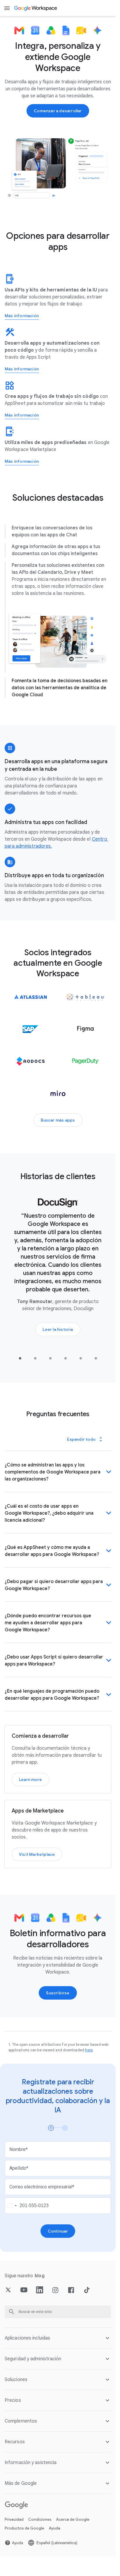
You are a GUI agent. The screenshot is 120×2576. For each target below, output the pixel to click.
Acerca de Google (73, 2526)
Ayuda (55, 2536)
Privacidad (14, 2526)
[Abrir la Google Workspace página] (36, 8)
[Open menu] (7, 8)
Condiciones (40, 2526)
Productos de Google (24, 2536)
